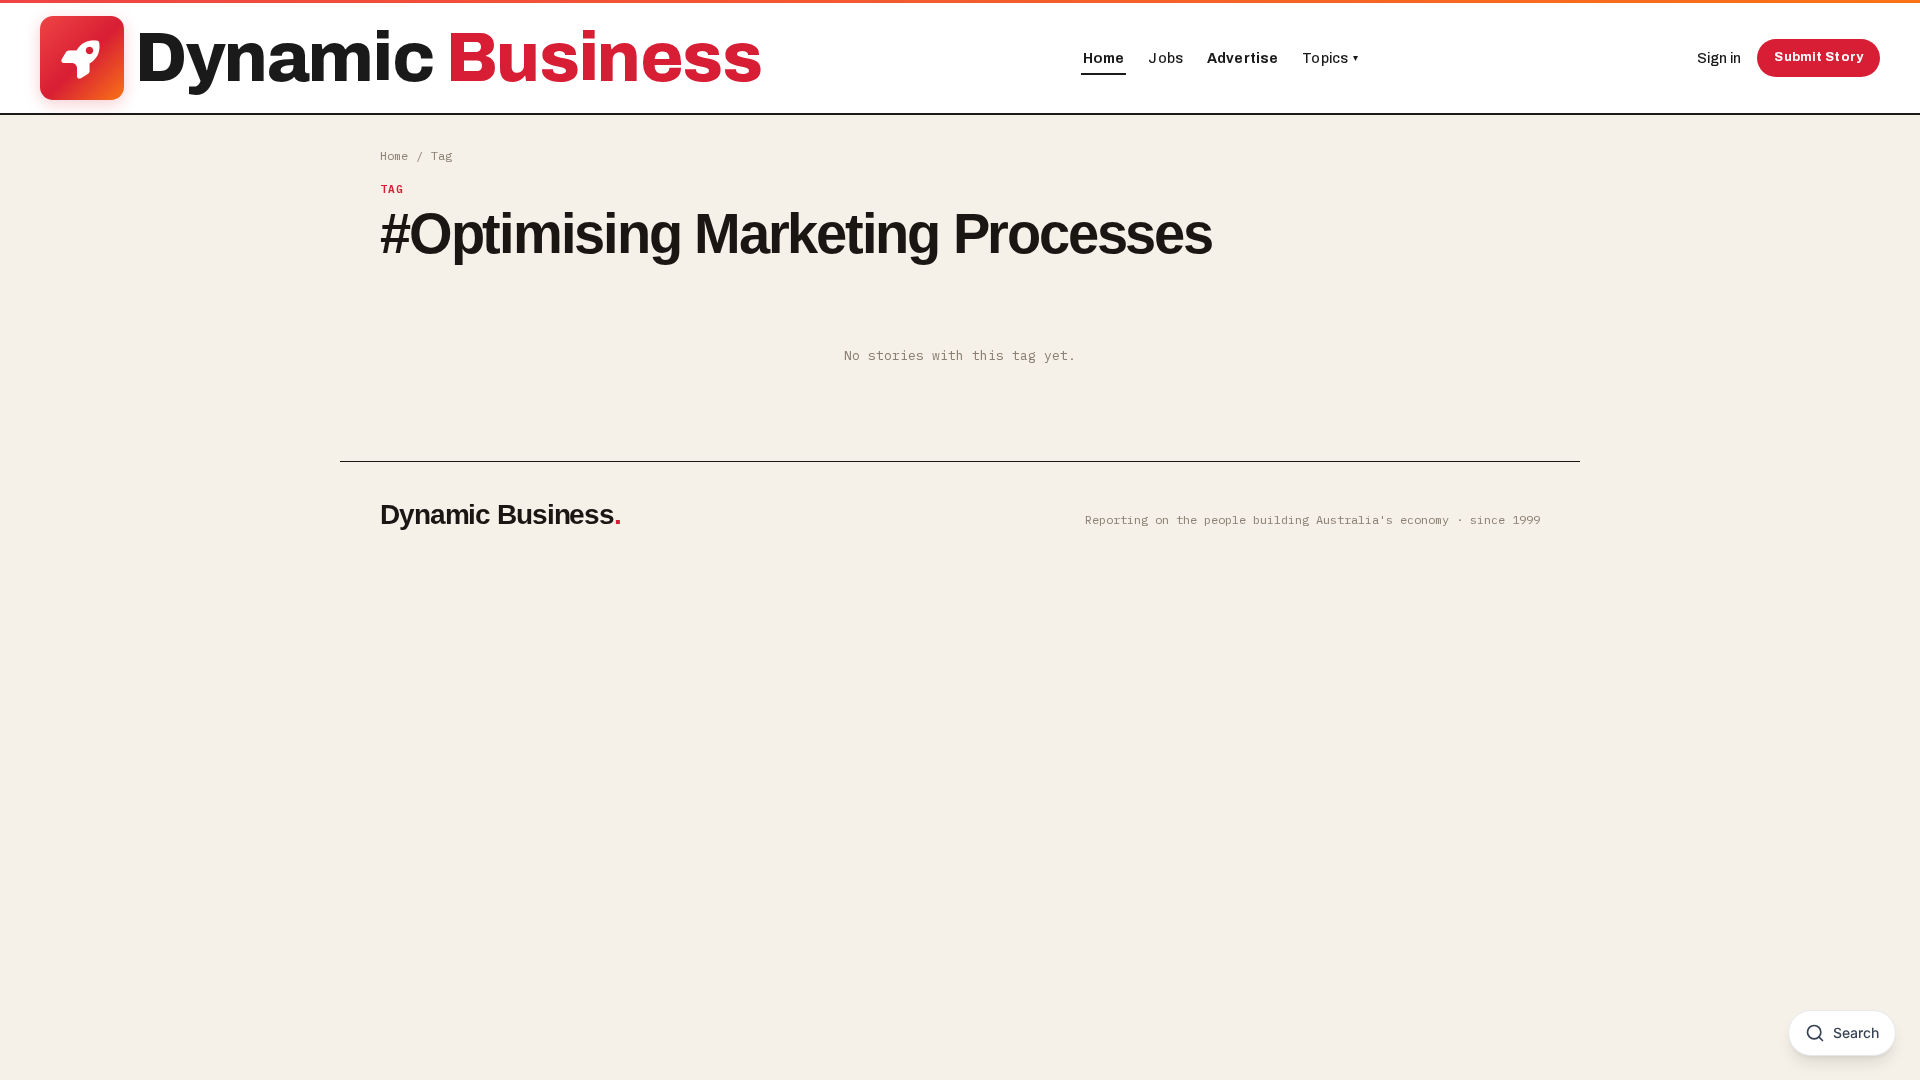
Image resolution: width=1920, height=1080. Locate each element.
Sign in (1719, 58)
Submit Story (1818, 57)
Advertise (1242, 58)
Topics (1330, 58)
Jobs (1165, 58)
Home (1104, 58)
